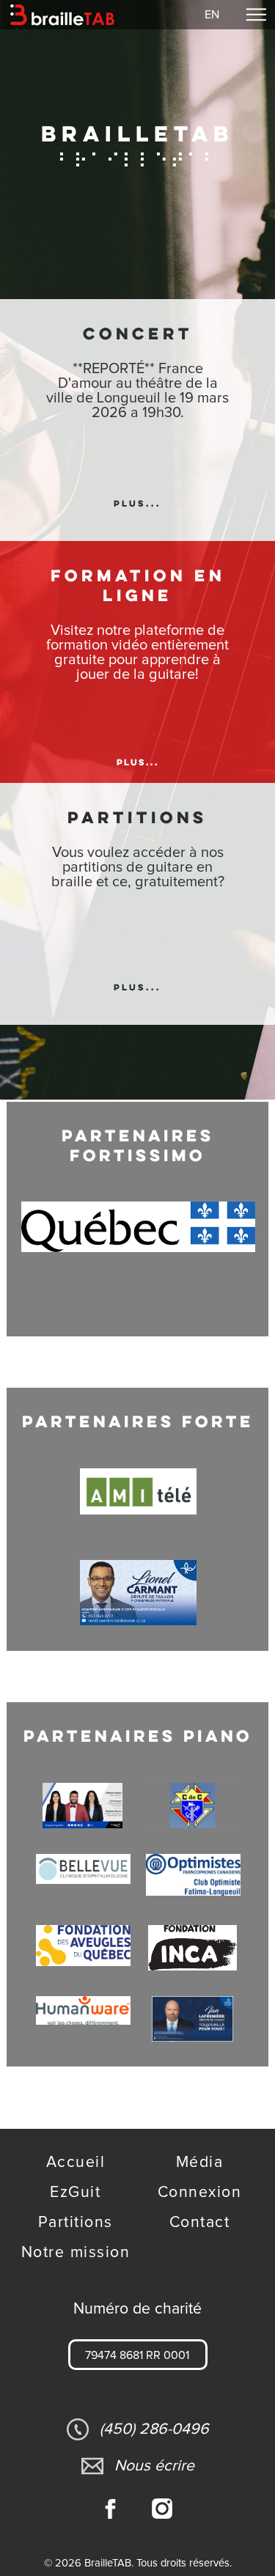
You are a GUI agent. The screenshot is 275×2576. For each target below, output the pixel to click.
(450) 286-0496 (154, 2429)
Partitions (76, 2222)
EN (212, 15)
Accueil (76, 2162)
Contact (200, 2222)
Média (200, 2162)
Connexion (200, 2192)
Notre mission (76, 2252)
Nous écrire (154, 2466)
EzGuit (75, 2192)
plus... (137, 504)
